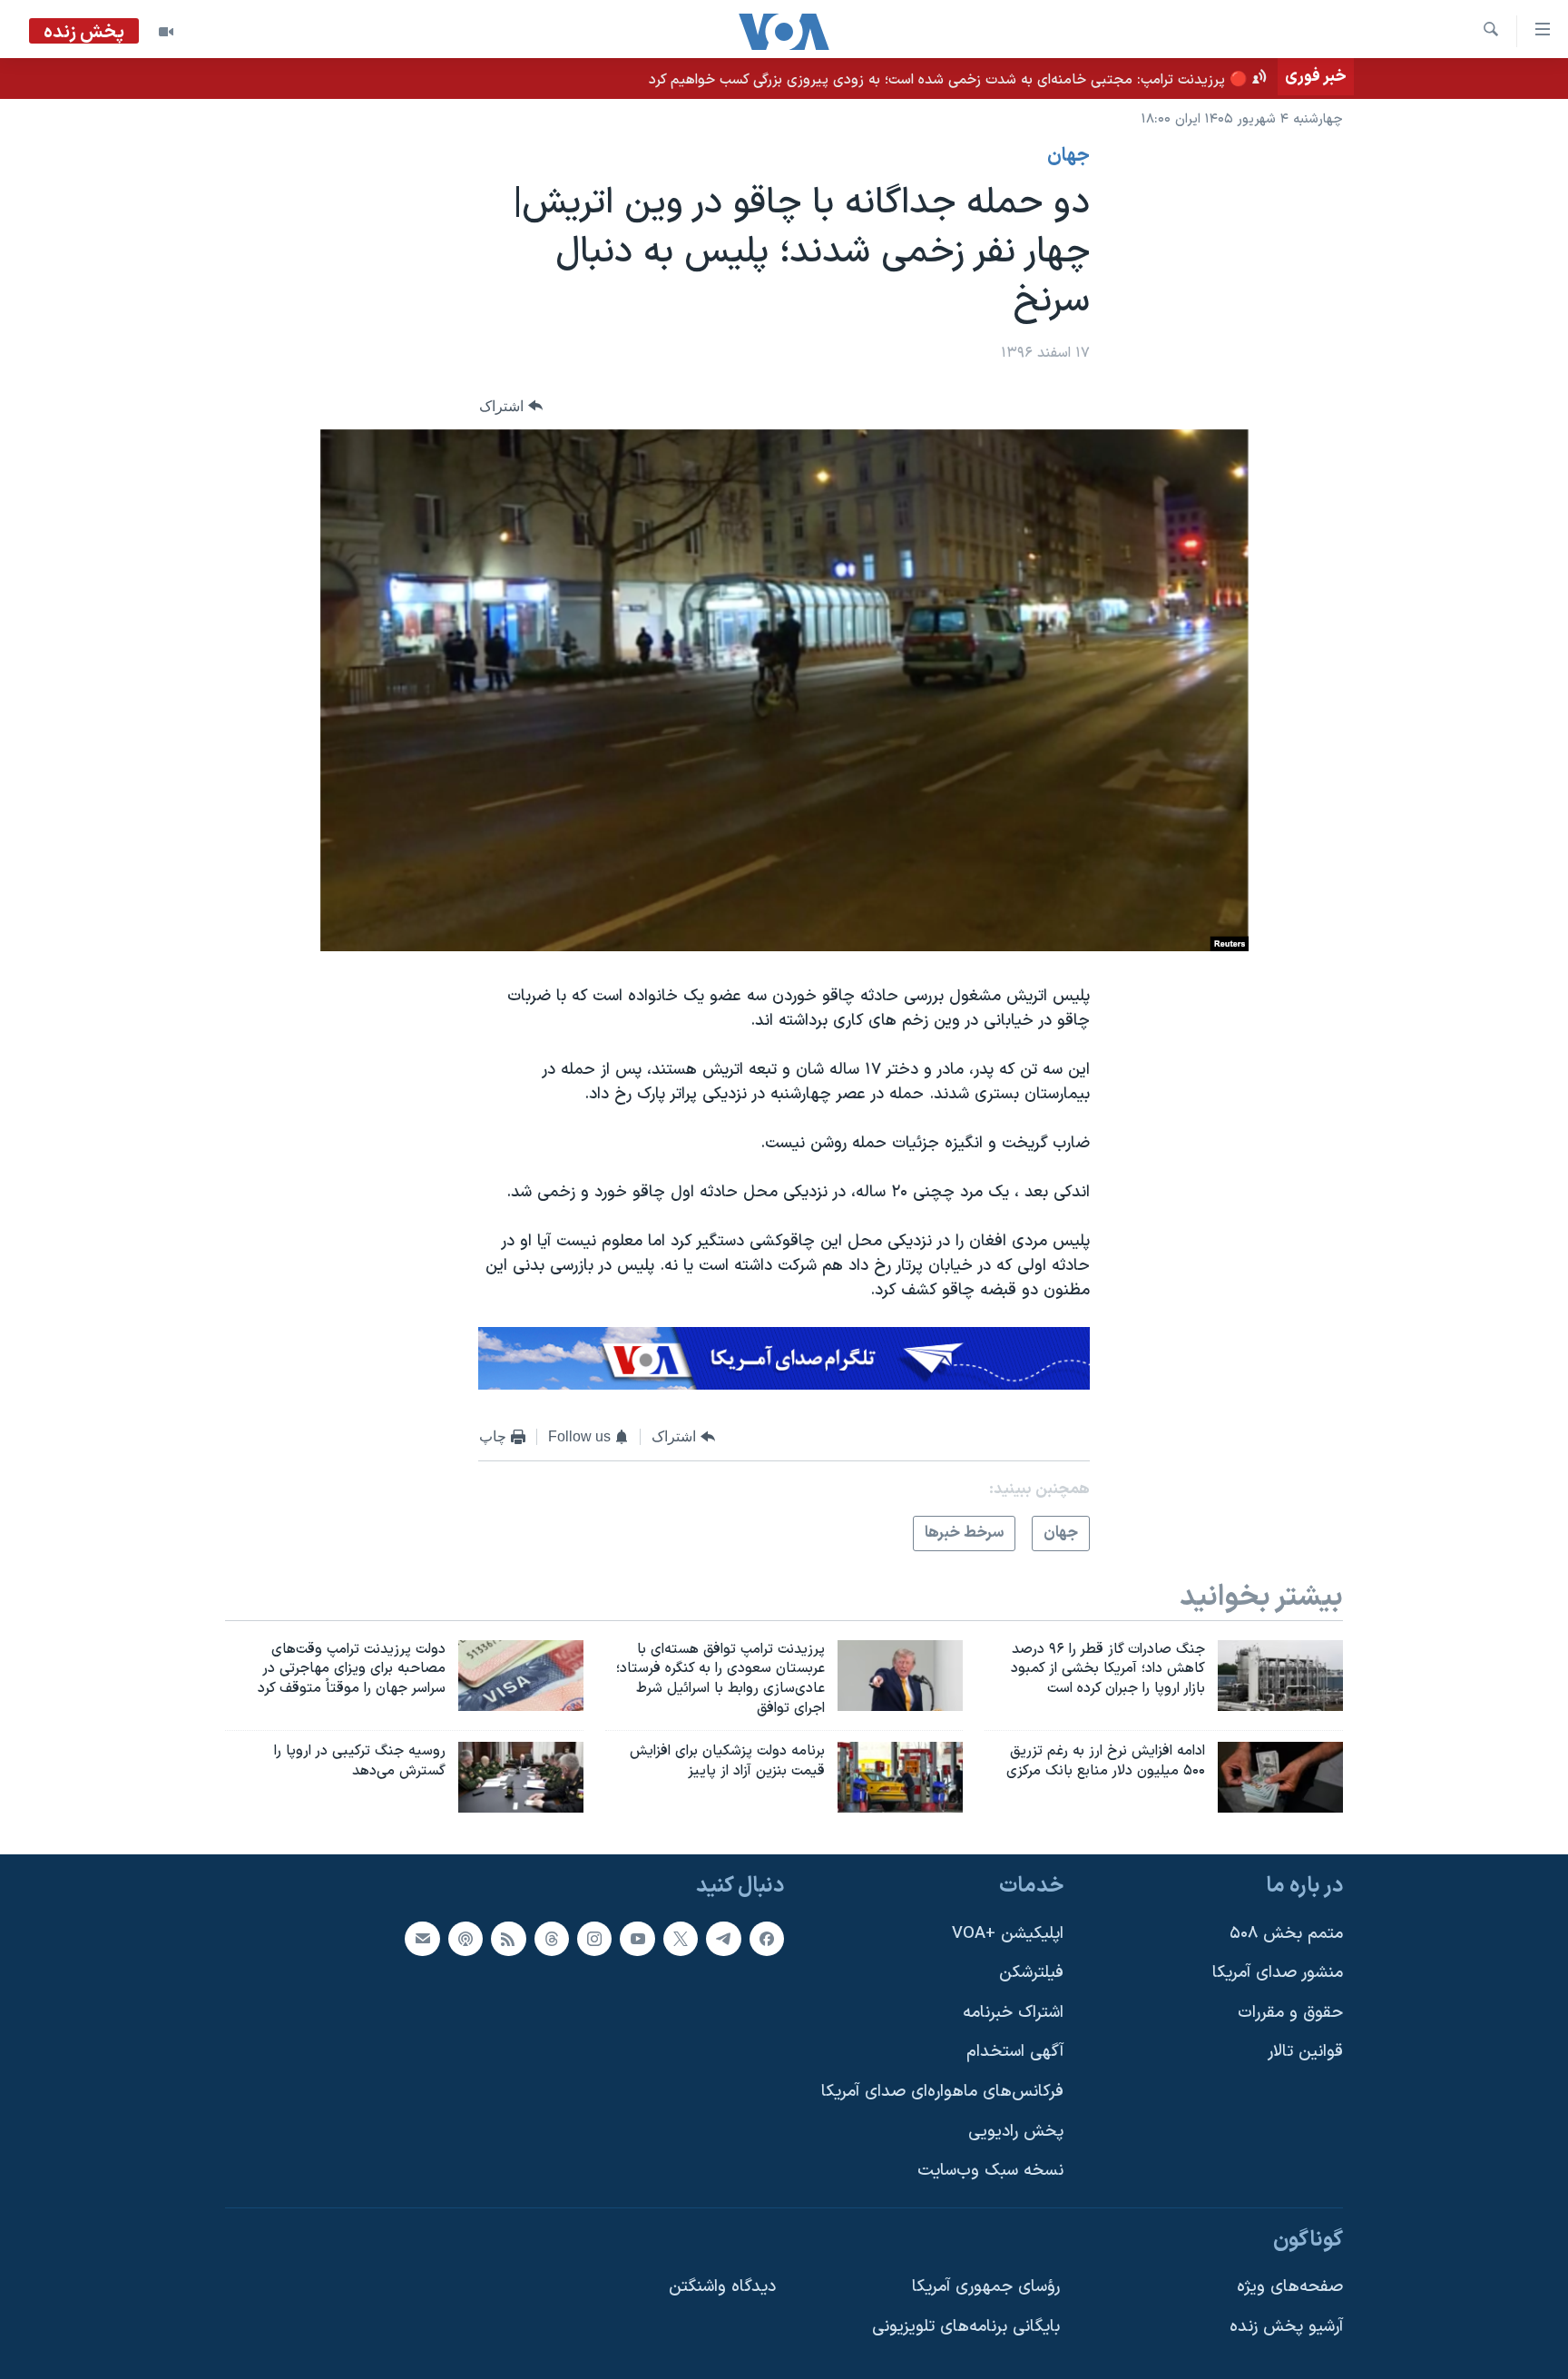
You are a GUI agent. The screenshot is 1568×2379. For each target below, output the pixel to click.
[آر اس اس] (508, 1938)
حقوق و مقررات (1290, 2012)
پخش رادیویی (1016, 2131)
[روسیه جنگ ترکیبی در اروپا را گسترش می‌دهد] (521, 1777)
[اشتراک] (422, 1938)
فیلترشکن (1031, 1973)
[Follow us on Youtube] (637, 1938)
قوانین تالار (1305, 2052)
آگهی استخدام (1015, 2052)
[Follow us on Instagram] (594, 1938)
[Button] (511, 406)
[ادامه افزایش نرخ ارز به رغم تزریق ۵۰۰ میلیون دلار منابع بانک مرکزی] (1280, 1777)
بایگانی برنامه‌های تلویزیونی (966, 2327)
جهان (1068, 156)
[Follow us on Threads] (552, 1938)
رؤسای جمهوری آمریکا (986, 2287)
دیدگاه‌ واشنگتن (722, 2287)
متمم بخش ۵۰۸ (1286, 1933)
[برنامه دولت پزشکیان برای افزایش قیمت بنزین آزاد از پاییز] (900, 1777)
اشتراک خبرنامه (1013, 2012)
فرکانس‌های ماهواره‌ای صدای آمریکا (942, 2092)
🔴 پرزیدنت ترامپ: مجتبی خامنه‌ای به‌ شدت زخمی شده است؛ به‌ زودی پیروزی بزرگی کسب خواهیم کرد (948, 80)
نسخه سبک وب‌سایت (990, 2171)
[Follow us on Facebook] (767, 1938)
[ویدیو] (166, 32)
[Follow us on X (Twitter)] (681, 1938)
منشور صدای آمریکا (1278, 1973)
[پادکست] (465, 1938)
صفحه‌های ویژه (1290, 2287)
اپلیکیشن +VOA (1008, 1933)
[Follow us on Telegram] (723, 1938)
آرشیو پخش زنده (1286, 2327)
